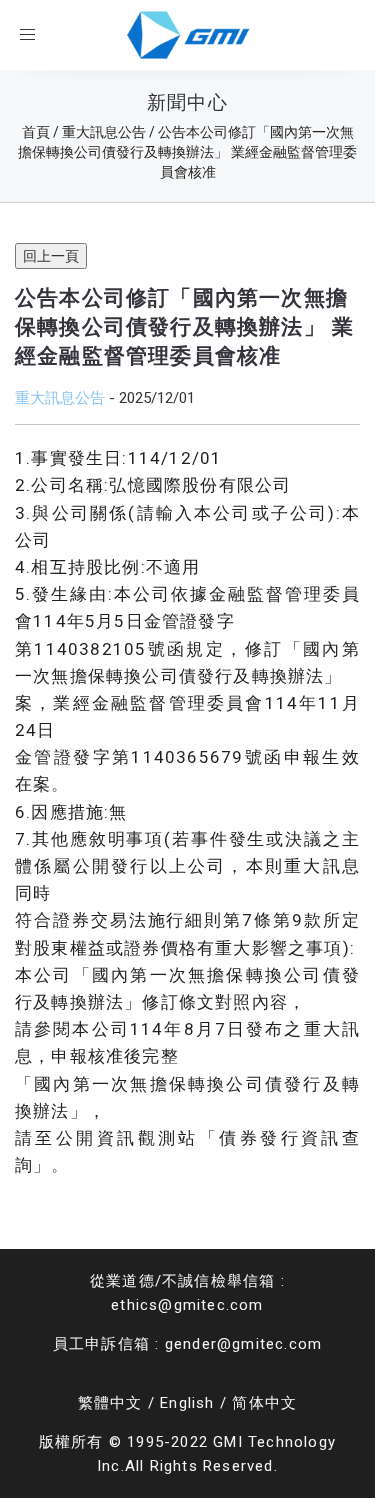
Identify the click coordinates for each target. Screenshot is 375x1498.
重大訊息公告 (60, 397)
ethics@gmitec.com (187, 1305)
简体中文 (264, 1403)
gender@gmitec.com (243, 1344)
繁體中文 (110, 1403)
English (187, 1403)
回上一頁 (51, 256)
